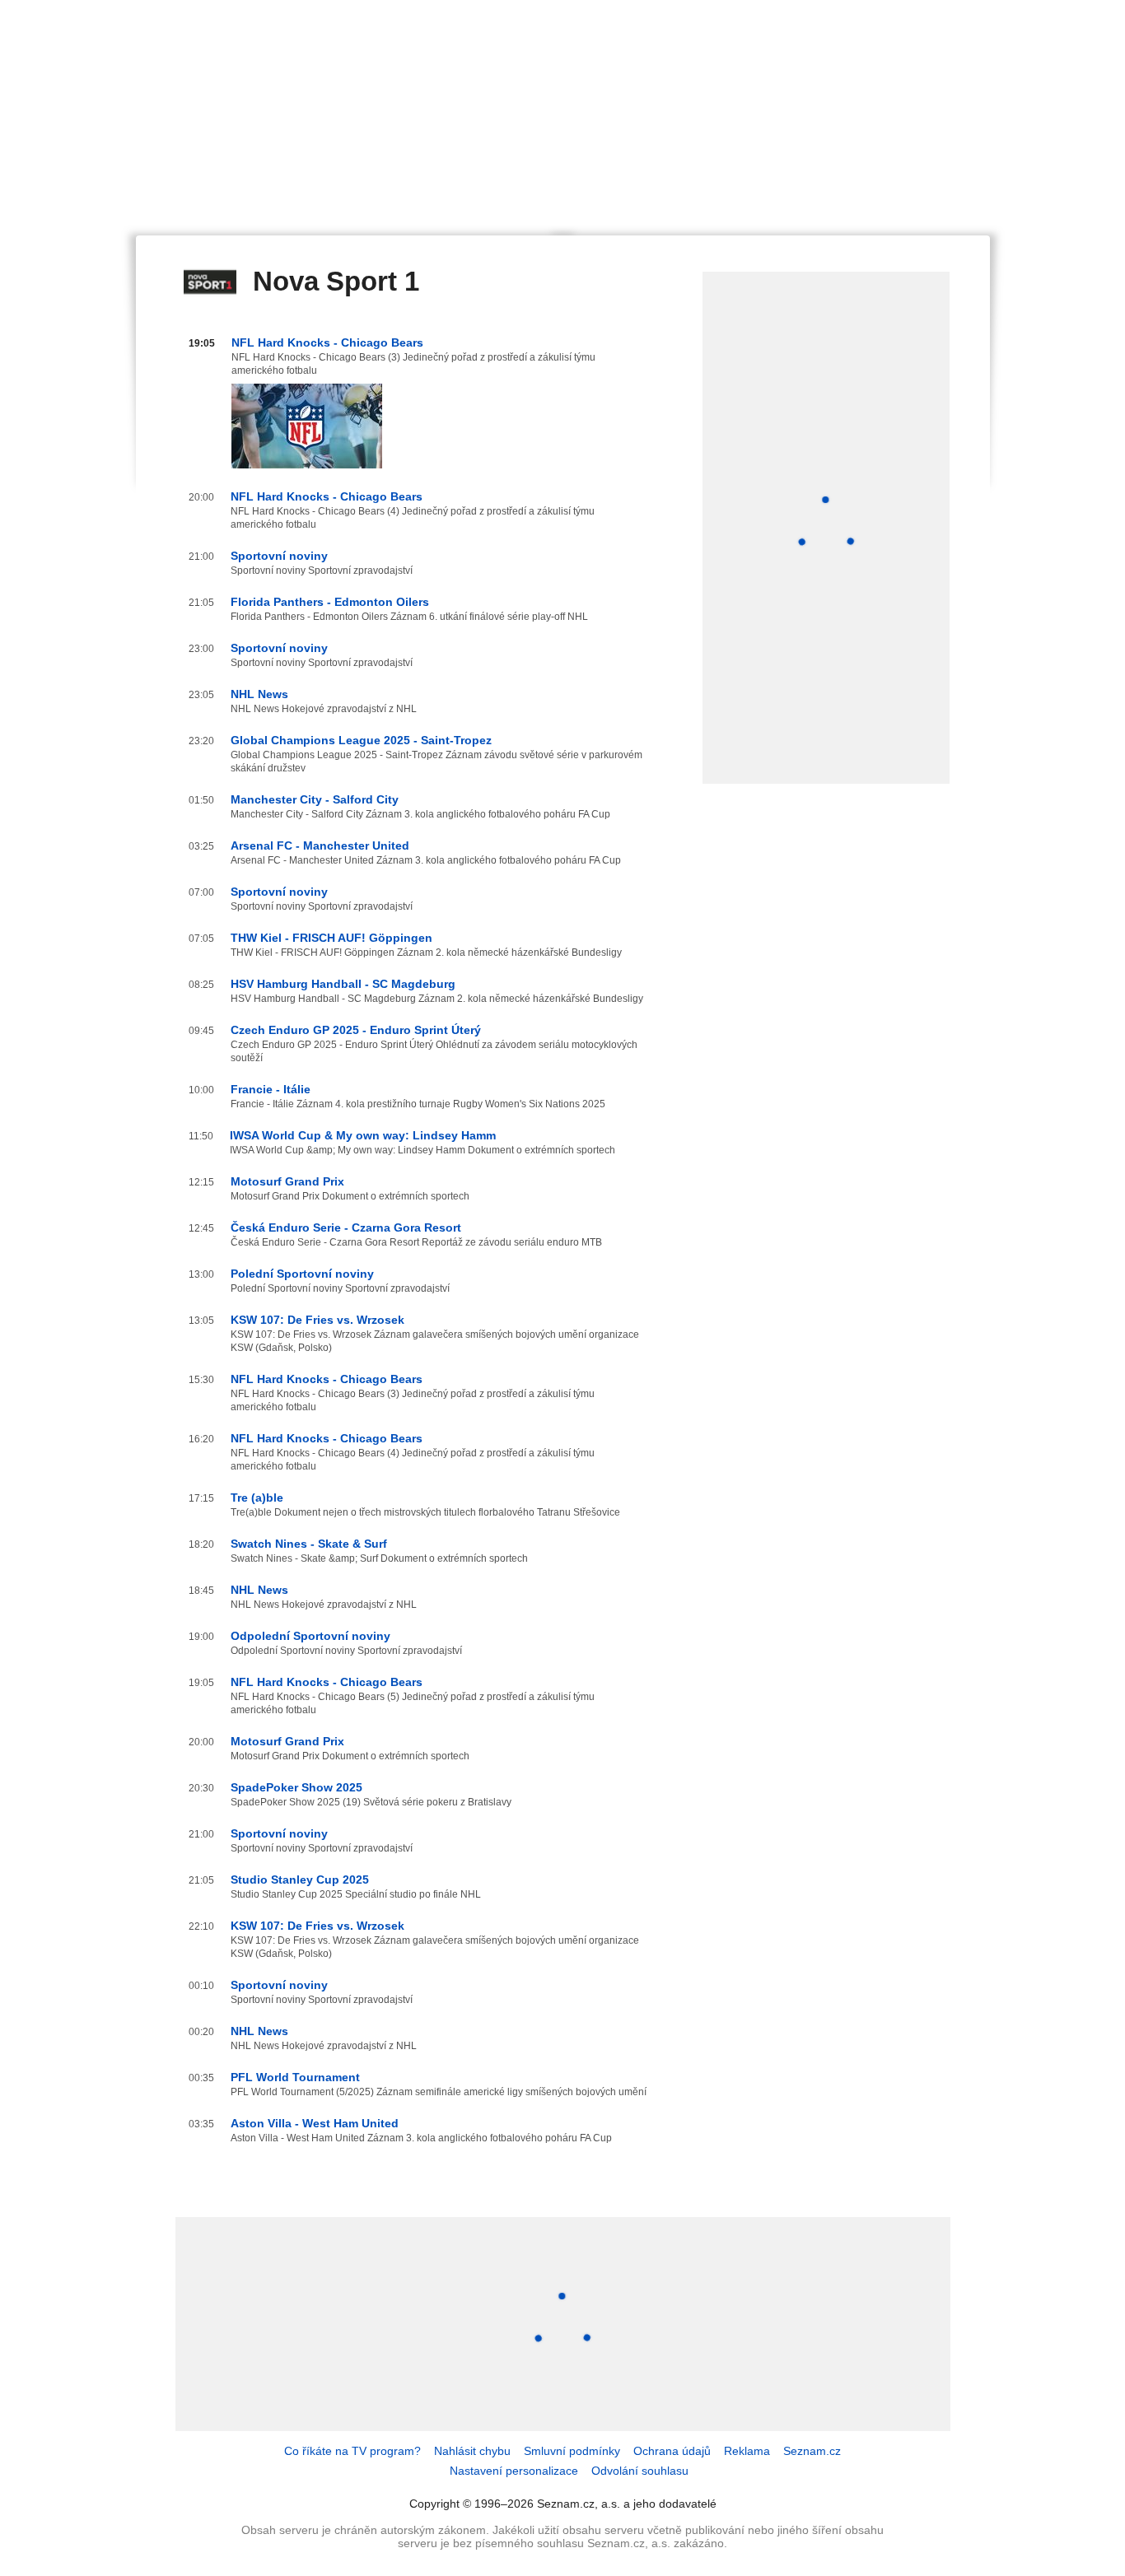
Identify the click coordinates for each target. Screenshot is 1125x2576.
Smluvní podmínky (572, 2451)
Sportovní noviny (279, 556)
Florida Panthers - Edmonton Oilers (330, 602)
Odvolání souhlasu (640, 2471)
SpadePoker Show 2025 (296, 1787)
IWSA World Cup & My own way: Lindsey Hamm (363, 1135)
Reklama (747, 2451)
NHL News (259, 694)
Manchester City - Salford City (315, 799)
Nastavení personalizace (514, 2471)
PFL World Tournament (295, 2077)
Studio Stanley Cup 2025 (300, 1880)
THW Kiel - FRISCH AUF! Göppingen (331, 938)
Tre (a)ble (257, 1498)
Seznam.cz (812, 2451)
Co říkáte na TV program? (352, 2451)
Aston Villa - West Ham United (315, 2123)
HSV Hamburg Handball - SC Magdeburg (343, 984)
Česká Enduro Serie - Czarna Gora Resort (346, 1227)
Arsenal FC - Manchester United (320, 845)
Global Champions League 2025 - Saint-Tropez (361, 740)
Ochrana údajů (672, 2451)
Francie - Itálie (271, 1089)
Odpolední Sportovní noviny (310, 1636)
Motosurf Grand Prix (287, 1181)
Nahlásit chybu (472, 2451)
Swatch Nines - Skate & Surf (309, 1544)
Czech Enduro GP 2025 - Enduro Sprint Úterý (356, 1030)
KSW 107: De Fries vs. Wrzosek (317, 1320)
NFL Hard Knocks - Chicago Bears (327, 342)
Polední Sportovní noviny (302, 1274)
